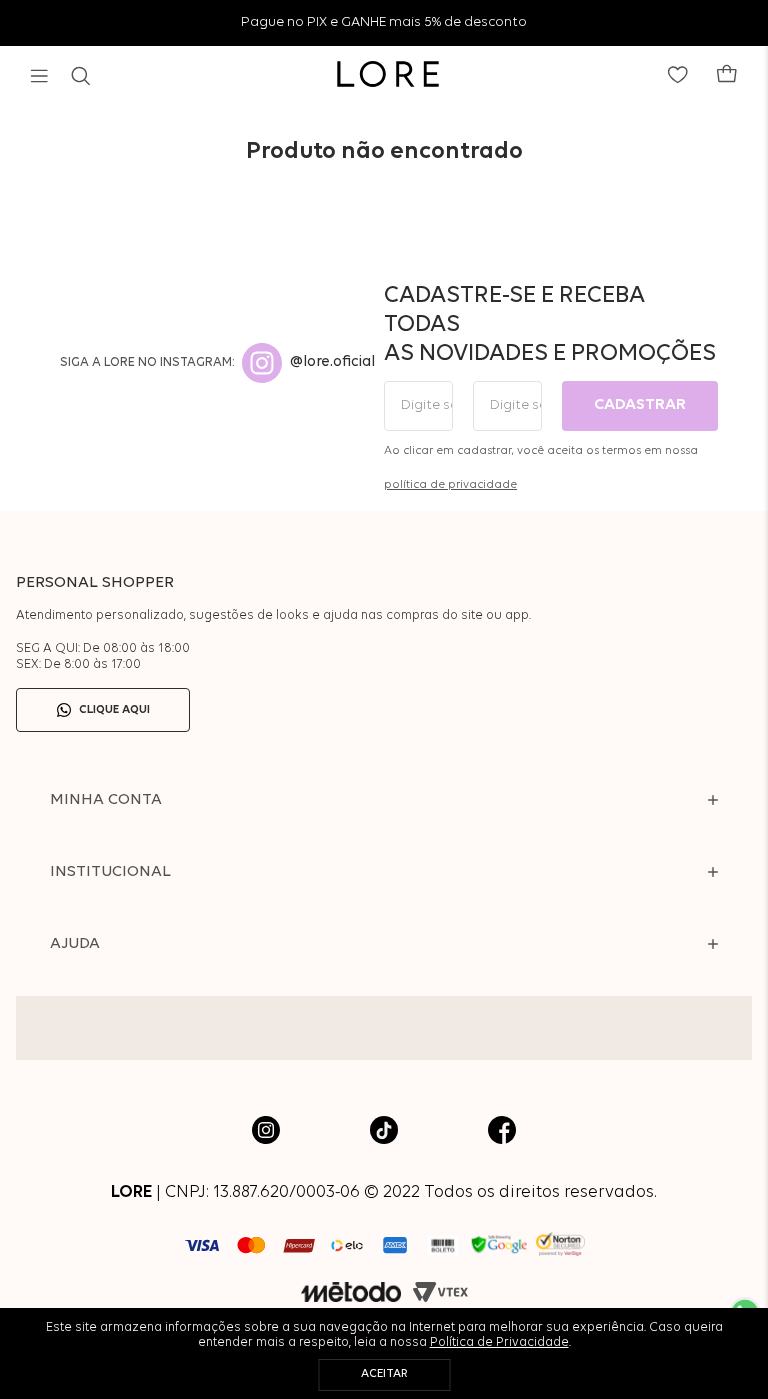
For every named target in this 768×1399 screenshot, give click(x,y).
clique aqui (114, 710)
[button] (39, 76)
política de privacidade (450, 485)
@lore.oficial (332, 362)
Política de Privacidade (499, 1342)
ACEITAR (384, 1374)
